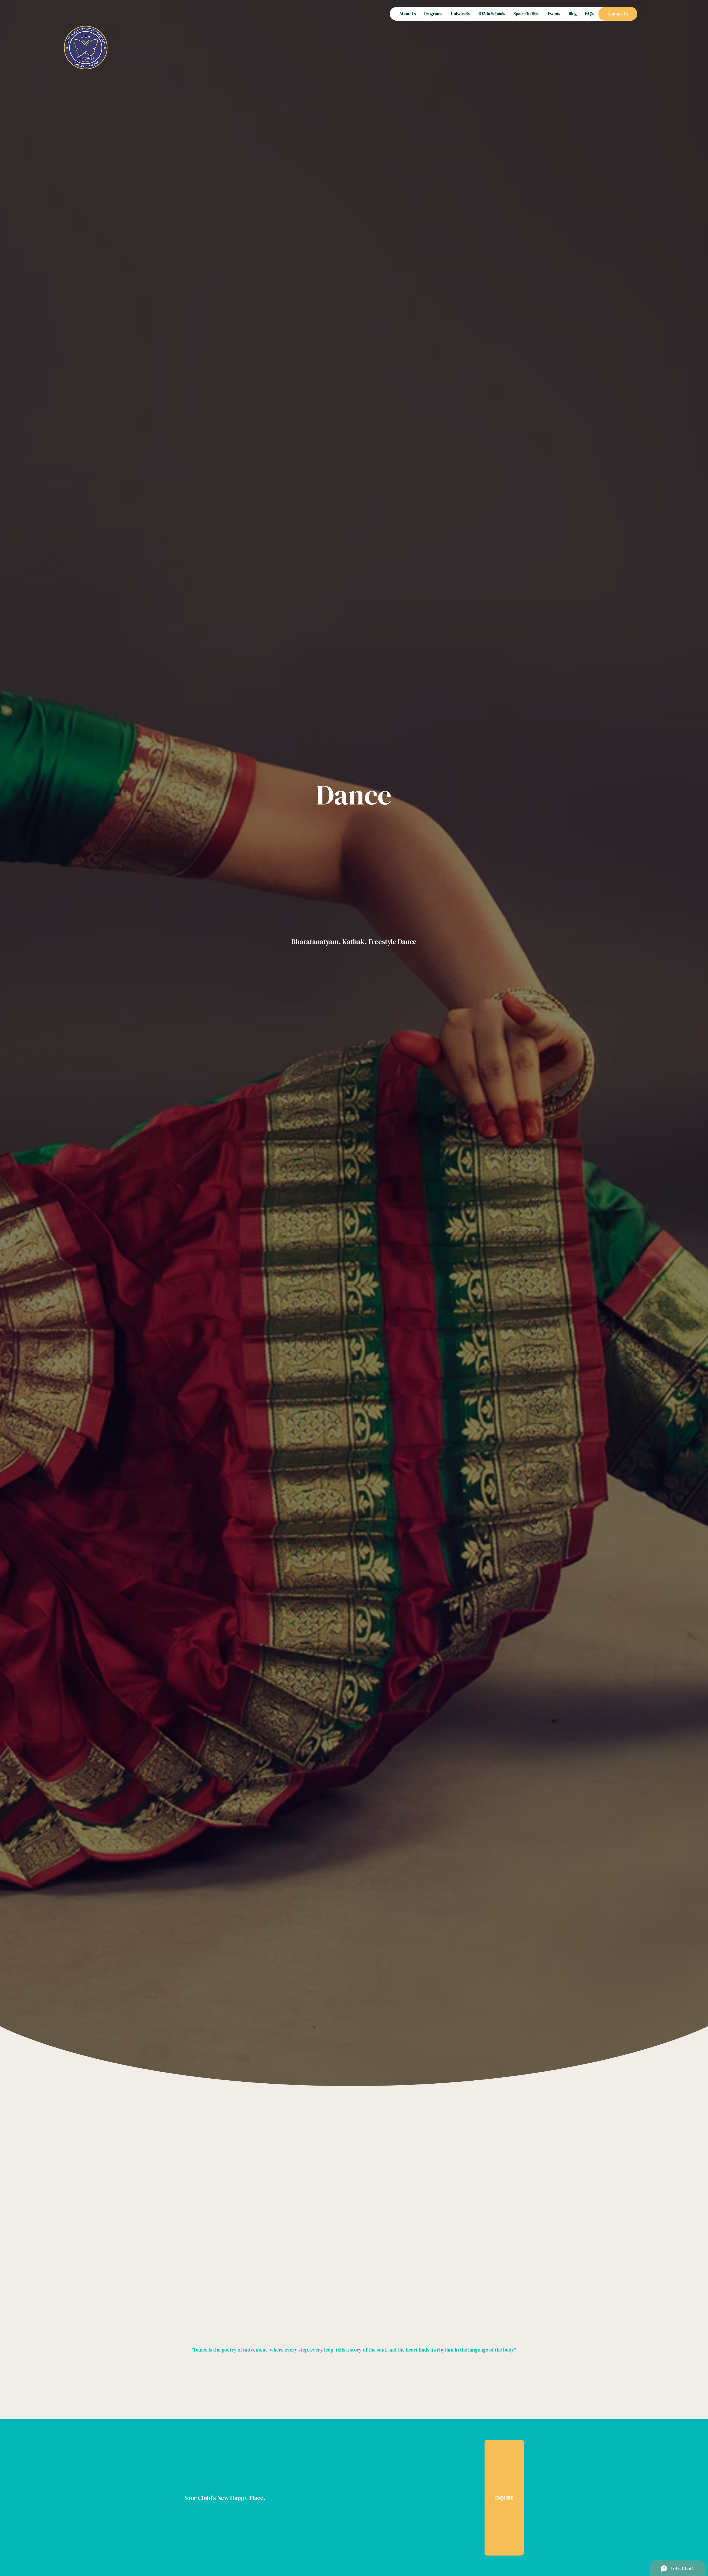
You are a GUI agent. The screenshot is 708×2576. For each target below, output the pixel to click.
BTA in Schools (492, 14)
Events (554, 14)
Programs (433, 14)
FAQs (590, 14)
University (460, 14)
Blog (573, 14)
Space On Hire (527, 14)
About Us (408, 14)
